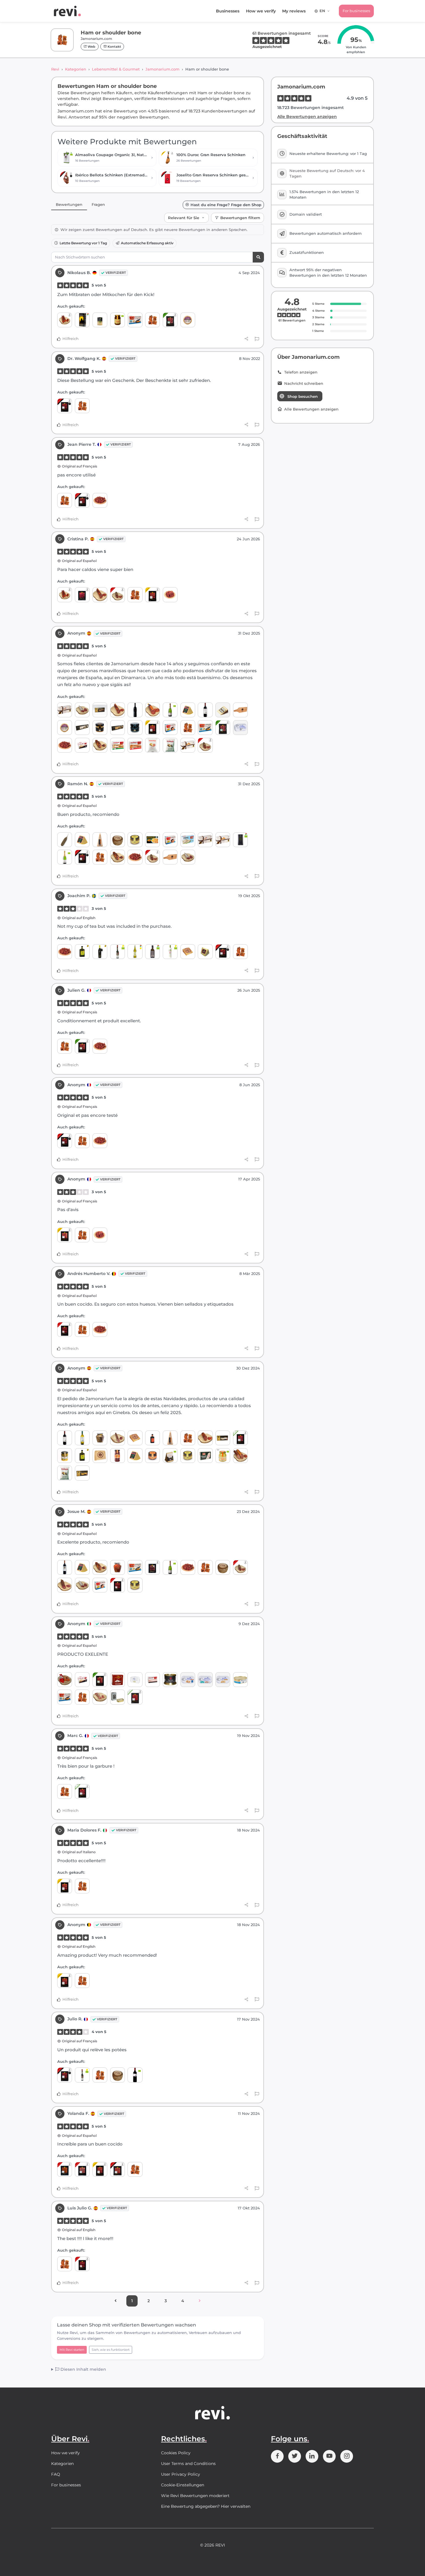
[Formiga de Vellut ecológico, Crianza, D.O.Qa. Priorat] (135, 2075)
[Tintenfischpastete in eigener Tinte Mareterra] (135, 728)
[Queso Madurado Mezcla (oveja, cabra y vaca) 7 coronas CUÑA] (223, 710)
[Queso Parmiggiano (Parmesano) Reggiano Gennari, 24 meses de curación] (100, 840)
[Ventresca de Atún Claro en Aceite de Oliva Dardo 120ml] (188, 840)
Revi (55, 69)
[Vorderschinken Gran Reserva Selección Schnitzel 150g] (170, 595)
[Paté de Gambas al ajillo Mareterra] (100, 728)
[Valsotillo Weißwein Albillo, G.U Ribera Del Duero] (82, 1438)
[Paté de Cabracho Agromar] (118, 1680)
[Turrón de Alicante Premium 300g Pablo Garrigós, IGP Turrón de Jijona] (65, 710)
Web (91, 47)
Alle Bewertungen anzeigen (307, 117)
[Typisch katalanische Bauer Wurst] (82, 710)
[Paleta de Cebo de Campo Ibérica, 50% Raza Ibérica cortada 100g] (170, 320)
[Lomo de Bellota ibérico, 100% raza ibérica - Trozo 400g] (100, 595)
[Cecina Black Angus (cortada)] (153, 1567)
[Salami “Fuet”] (100, 1697)
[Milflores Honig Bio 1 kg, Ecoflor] (223, 1456)
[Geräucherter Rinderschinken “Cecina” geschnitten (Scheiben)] (82, 595)
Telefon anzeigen (301, 372)
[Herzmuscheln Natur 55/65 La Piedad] (153, 840)
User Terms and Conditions (188, 2464)
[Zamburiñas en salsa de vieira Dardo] (170, 728)
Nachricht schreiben (304, 384)
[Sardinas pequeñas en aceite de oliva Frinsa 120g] (240, 728)
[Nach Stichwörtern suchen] (258, 257)
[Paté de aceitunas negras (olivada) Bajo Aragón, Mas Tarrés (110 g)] (153, 1456)
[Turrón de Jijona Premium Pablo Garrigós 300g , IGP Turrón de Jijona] (188, 745)
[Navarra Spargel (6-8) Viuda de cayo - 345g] (205, 1456)
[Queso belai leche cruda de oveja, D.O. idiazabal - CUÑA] (188, 710)
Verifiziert (116, 273)
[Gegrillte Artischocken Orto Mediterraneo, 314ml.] (100, 1438)
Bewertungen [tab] (69, 204)
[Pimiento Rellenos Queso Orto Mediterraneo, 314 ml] (118, 1567)
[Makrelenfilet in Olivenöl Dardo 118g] (153, 1680)
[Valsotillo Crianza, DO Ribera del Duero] (65, 1567)
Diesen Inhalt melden (83, 2369)
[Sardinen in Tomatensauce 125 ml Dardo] (135, 745)
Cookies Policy (176, 2453)
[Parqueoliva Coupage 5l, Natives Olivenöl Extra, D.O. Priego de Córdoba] (82, 320)
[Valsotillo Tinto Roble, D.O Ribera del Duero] (205, 710)
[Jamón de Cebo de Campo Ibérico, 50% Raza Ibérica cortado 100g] (82, 1046)
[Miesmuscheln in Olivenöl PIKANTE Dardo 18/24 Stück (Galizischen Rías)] (135, 320)
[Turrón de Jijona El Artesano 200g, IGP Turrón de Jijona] (82, 1473)
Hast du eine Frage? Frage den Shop (226, 205)
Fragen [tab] (98, 204)
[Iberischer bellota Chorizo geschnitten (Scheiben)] (65, 2169)
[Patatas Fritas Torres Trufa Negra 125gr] (170, 745)
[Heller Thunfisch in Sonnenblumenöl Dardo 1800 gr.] (240, 1680)
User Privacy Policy (181, 2474)
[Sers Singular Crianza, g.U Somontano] (135, 710)
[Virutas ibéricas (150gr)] (100, 500)
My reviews (294, 11)
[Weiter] (200, 2301)
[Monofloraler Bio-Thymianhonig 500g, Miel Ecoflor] (118, 320)
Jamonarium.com (162, 69)
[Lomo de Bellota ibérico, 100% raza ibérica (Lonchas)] (118, 2169)
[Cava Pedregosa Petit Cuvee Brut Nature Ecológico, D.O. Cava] (170, 710)
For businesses (356, 11)
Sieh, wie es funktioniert (111, 2350)
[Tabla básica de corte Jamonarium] (240, 710)
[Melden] (257, 339)
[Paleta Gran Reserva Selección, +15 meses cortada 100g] (153, 595)
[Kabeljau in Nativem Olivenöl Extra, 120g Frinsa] (135, 1680)
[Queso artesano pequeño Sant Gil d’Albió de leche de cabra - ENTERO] (118, 840)
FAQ (56, 2474)
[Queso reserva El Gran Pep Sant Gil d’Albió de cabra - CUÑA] (100, 1456)
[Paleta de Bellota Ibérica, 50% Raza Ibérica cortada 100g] (65, 1329)
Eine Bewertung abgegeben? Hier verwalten (206, 2506)
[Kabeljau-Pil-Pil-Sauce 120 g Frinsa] (223, 1680)
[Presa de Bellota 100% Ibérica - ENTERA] (100, 745)
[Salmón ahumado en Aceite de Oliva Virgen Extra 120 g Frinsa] (205, 1680)
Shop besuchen (303, 396)
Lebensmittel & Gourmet (116, 69)
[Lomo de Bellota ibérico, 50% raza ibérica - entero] (240, 1456)
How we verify (261, 11)
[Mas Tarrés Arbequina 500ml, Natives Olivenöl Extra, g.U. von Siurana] (82, 952)
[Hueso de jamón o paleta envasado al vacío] (153, 320)
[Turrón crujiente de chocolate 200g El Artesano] (100, 710)
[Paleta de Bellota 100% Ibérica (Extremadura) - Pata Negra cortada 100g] (223, 952)
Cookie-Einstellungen (183, 2485)
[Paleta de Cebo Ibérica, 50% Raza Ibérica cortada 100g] (240, 1438)
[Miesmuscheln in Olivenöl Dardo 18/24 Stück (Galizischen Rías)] (205, 728)
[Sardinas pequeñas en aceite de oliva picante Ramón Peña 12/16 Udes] (118, 1697)
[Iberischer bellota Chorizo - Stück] (118, 595)
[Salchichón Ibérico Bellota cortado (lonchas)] (82, 2169)
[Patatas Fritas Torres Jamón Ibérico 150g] (153, 745)
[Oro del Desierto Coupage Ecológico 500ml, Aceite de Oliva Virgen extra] (153, 952)
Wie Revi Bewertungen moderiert (195, 2496)
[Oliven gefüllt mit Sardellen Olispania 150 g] (100, 320)
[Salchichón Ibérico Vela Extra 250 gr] (118, 1438)
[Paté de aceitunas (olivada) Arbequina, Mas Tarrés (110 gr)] (135, 840)
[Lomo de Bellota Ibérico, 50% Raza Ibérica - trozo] (205, 1438)
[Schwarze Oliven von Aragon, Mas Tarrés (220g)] (118, 1456)
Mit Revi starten (72, 2350)
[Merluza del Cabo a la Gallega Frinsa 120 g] (188, 1680)
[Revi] (67, 11)
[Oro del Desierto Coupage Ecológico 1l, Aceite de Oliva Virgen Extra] (240, 840)
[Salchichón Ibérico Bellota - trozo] (65, 1585)
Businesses (228, 11)
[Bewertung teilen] (246, 339)
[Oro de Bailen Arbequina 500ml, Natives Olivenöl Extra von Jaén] (100, 952)
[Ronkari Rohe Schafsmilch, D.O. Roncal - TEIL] (205, 952)
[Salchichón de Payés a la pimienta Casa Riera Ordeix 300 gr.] (65, 840)
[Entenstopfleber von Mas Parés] (170, 1680)
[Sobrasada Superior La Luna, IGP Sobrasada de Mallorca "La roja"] (65, 1680)
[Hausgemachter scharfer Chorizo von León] (65, 320)
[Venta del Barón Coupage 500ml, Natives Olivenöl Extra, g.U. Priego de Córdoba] (135, 952)
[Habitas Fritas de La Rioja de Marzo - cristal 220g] (65, 1456)
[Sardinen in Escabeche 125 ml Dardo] (118, 745)
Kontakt (114, 47)
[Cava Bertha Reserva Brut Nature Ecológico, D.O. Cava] (65, 857)
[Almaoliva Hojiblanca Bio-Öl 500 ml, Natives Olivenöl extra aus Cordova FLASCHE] (170, 952)
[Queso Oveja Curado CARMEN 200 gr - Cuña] (188, 952)
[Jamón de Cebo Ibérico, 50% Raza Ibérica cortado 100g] (135, 1697)
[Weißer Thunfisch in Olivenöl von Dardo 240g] (82, 745)
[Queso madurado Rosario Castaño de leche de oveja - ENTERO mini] (188, 320)
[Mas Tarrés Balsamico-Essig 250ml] (153, 1438)
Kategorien (76, 69)
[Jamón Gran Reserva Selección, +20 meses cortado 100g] (65, 1235)
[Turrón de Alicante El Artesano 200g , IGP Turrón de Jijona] (223, 1438)
